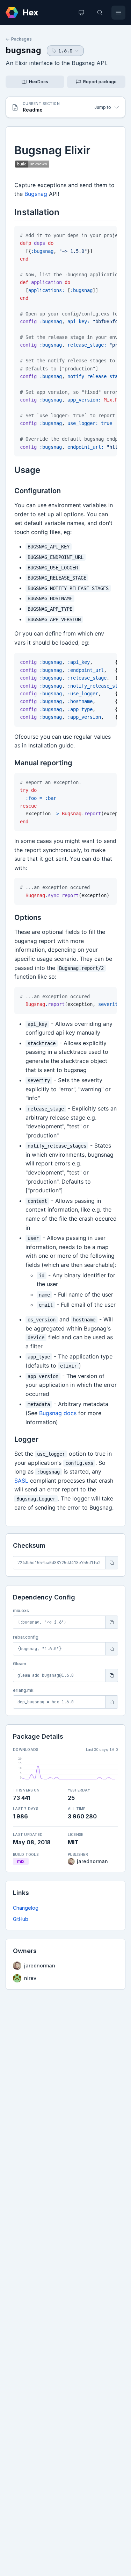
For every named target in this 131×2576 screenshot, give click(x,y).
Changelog (26, 1908)
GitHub (21, 1919)
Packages (21, 39)
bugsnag (23, 50)
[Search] (100, 13)
